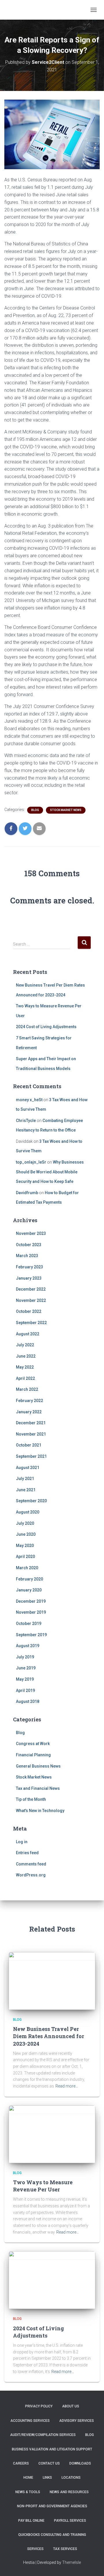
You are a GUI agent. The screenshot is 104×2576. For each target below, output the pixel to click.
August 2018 (28, 1701)
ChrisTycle (26, 1121)
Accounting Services (30, 2421)
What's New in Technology (40, 1811)
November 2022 (31, 1300)
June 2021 (26, 1490)
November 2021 (31, 1434)
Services (35, 2549)
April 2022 (25, 1378)
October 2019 (29, 1623)
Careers (21, 2463)
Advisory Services (77, 2421)
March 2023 (27, 1256)
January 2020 (29, 1590)
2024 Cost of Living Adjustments (46, 1027)
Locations (71, 2478)
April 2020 (25, 1557)
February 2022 (29, 1401)
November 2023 (31, 1233)
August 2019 (28, 1646)
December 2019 (31, 1601)
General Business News (38, 1766)
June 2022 (26, 1356)
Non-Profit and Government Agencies (52, 2506)
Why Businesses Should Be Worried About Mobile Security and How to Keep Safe (50, 1172)
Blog (35, 810)
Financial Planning (33, 1755)
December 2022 (31, 1289)
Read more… (67, 2086)
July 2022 (25, 1345)
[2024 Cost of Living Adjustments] (52, 2280)
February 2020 (29, 1579)
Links (47, 2478)
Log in (22, 1842)
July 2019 (25, 1657)
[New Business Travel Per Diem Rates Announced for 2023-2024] (52, 1981)
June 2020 (26, 1534)
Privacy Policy (39, 2406)
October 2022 (29, 1311)
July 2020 (25, 1523)
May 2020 (25, 1546)
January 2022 (29, 1412)
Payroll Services (70, 2521)
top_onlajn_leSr (31, 1162)
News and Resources (69, 2492)
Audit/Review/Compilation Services (43, 2435)
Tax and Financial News (38, 1788)
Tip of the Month (31, 1799)
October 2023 (29, 1245)
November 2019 (31, 1612)
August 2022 (28, 1334)
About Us (71, 2406)
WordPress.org (31, 1875)
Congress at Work (33, 1744)
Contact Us (49, 2463)
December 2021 (31, 1423)
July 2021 (25, 1479)
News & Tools (28, 2492)
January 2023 (29, 1278)
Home (28, 2478)
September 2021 (31, 1456)
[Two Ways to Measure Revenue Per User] (52, 2134)
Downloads (80, 2463)
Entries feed (27, 1853)
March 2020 (27, 1568)
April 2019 (25, 1690)
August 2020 (28, 1512)
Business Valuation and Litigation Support (52, 2449)
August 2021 (28, 1468)
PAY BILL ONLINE (31, 2521)
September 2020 (31, 1501)
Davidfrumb (27, 1193)
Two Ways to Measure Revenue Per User (43, 2186)
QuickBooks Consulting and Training (52, 2535)
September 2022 (31, 1323)
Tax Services (65, 2549)
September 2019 (31, 1635)
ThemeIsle (71, 2562)
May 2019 (25, 1679)
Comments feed (31, 1864)
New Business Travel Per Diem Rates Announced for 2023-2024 (49, 2036)
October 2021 (29, 1445)
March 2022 (27, 1389)
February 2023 (29, 1267)
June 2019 (26, 1668)
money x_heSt (29, 1100)
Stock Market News (66, 810)
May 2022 (25, 1367)
